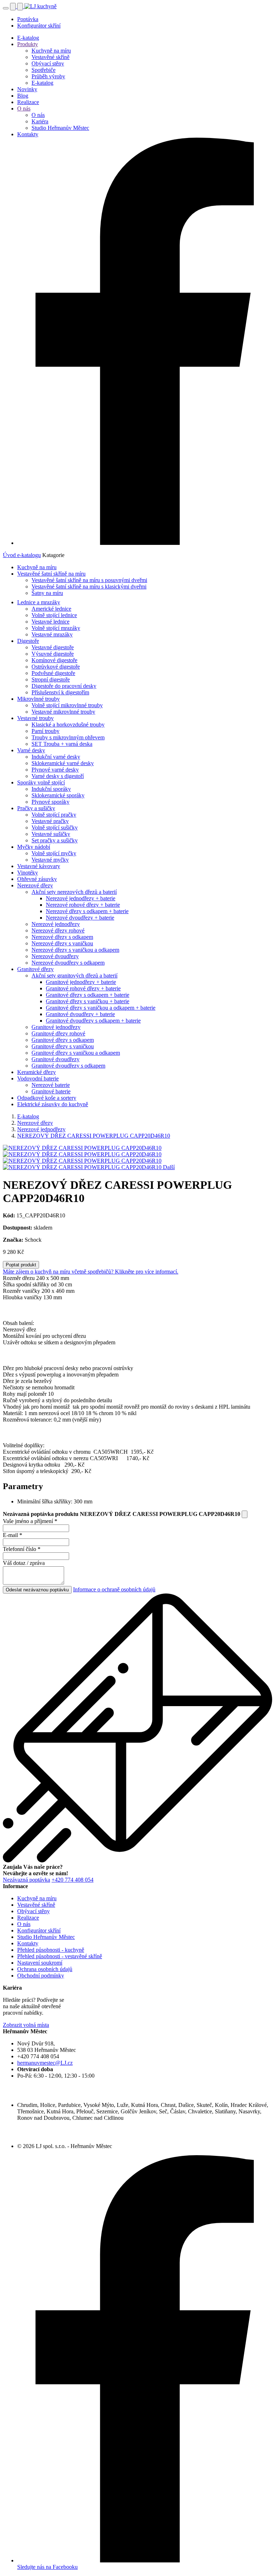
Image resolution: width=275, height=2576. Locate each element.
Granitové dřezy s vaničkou (63, 1046)
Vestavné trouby (35, 718)
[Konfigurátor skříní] (14, 6)
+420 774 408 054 (73, 1880)
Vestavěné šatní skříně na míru (51, 574)
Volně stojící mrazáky (56, 628)
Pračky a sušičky (36, 808)
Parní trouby (45, 731)
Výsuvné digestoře (53, 654)
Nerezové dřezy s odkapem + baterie (87, 911)
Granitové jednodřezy (56, 1027)
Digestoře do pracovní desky (64, 686)
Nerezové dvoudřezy (55, 956)
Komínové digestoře (54, 660)
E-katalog (28, 38)
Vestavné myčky (50, 860)
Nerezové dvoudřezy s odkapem (68, 963)
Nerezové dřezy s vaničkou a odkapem (75, 950)
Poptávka (28, 19)
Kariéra (40, 121)
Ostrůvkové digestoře (56, 667)
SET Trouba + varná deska (62, 744)
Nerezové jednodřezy (56, 924)
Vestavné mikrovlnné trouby (63, 712)
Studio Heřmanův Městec (60, 128)
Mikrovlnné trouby (38, 699)
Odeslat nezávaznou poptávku (37, 1590)
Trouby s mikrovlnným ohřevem (68, 737)
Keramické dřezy (37, 1072)
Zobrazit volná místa (26, 2025)
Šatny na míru (47, 593)
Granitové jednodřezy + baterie (81, 982)
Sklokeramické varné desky (63, 763)
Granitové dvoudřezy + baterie (80, 1014)
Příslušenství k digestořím (60, 692)
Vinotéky (28, 873)
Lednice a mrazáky (39, 602)
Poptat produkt (21, 1265)
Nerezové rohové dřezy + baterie (83, 905)
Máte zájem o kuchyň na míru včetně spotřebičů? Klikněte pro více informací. (91, 1272)
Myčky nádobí (34, 847)
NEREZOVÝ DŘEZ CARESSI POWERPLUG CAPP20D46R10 (94, 1136)
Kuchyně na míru (51, 51)
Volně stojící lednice (54, 615)
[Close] (245, 1514)
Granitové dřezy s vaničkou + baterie (88, 1001)
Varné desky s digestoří (58, 776)
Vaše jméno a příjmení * (30, 1521)
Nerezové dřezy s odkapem (62, 937)
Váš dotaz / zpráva (24, 1563)
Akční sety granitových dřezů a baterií (74, 976)
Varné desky (31, 750)
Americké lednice (51, 609)
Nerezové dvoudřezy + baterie (80, 918)
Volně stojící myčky (54, 853)
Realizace (28, 102)
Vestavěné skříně (50, 57)
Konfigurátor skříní (39, 26)
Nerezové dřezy (35, 885)
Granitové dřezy (35, 969)
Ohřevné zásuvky (37, 879)
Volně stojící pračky (54, 815)
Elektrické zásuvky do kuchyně (53, 1104)
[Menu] (6, 8)
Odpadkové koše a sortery (47, 1098)
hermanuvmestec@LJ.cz (45, 2063)
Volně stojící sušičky (55, 828)
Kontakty (28, 134)
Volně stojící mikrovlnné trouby (67, 705)
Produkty (28, 44)
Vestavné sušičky (51, 834)
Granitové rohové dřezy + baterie (83, 988)
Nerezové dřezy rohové (58, 930)
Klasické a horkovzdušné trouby (68, 725)
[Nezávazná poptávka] (21, 6)
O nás (24, 109)
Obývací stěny (48, 63)
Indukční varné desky (56, 757)
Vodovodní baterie (38, 1078)
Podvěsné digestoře (53, 673)
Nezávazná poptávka (26, 1880)
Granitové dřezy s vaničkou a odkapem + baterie (101, 1008)
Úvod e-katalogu (22, 555)
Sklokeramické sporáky (58, 795)
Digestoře (28, 641)
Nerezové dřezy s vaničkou (62, 943)
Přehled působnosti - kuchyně (51, 1950)
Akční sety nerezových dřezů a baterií (74, 892)
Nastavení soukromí (40, 1963)
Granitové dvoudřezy (56, 1059)
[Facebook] (145, 543)
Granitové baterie (51, 1091)
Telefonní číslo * (22, 1549)
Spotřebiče (44, 70)
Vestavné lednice (50, 622)
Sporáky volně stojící (41, 782)
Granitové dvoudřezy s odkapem (68, 1066)
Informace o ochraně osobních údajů (114, 1589)
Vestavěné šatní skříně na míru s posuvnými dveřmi (89, 580)
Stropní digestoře (51, 679)
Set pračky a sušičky (55, 840)
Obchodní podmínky (41, 1976)
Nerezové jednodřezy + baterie (81, 898)
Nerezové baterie (51, 1085)
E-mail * (13, 1535)
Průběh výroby (48, 76)
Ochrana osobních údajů (45, 1969)
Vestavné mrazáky (52, 634)
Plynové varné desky (55, 770)
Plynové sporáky (50, 802)
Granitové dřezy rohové (58, 1033)
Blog (23, 96)
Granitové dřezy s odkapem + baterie (88, 995)
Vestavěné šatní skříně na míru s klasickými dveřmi (89, 587)
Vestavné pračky (50, 821)
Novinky (27, 89)
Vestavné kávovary (39, 866)
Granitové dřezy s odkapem (63, 1040)
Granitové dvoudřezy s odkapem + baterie (93, 1021)
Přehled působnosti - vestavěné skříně (60, 1956)
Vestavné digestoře (53, 647)
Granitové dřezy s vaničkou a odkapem (76, 1053)
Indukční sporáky (51, 789)
